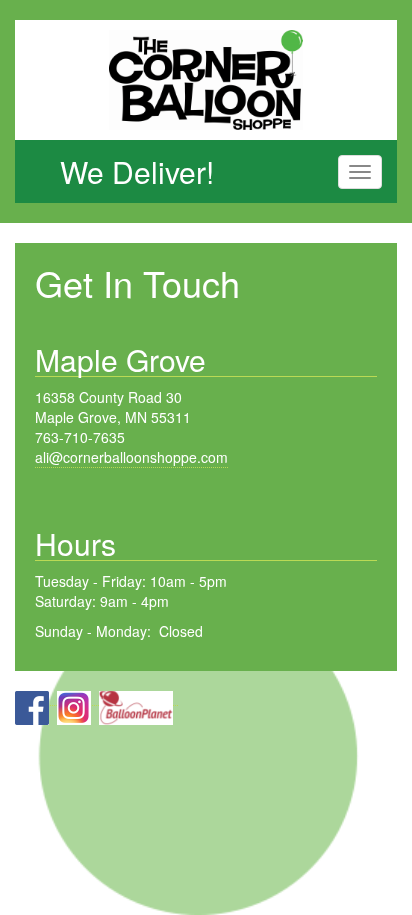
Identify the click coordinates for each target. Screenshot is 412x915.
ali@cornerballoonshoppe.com (131, 457)
